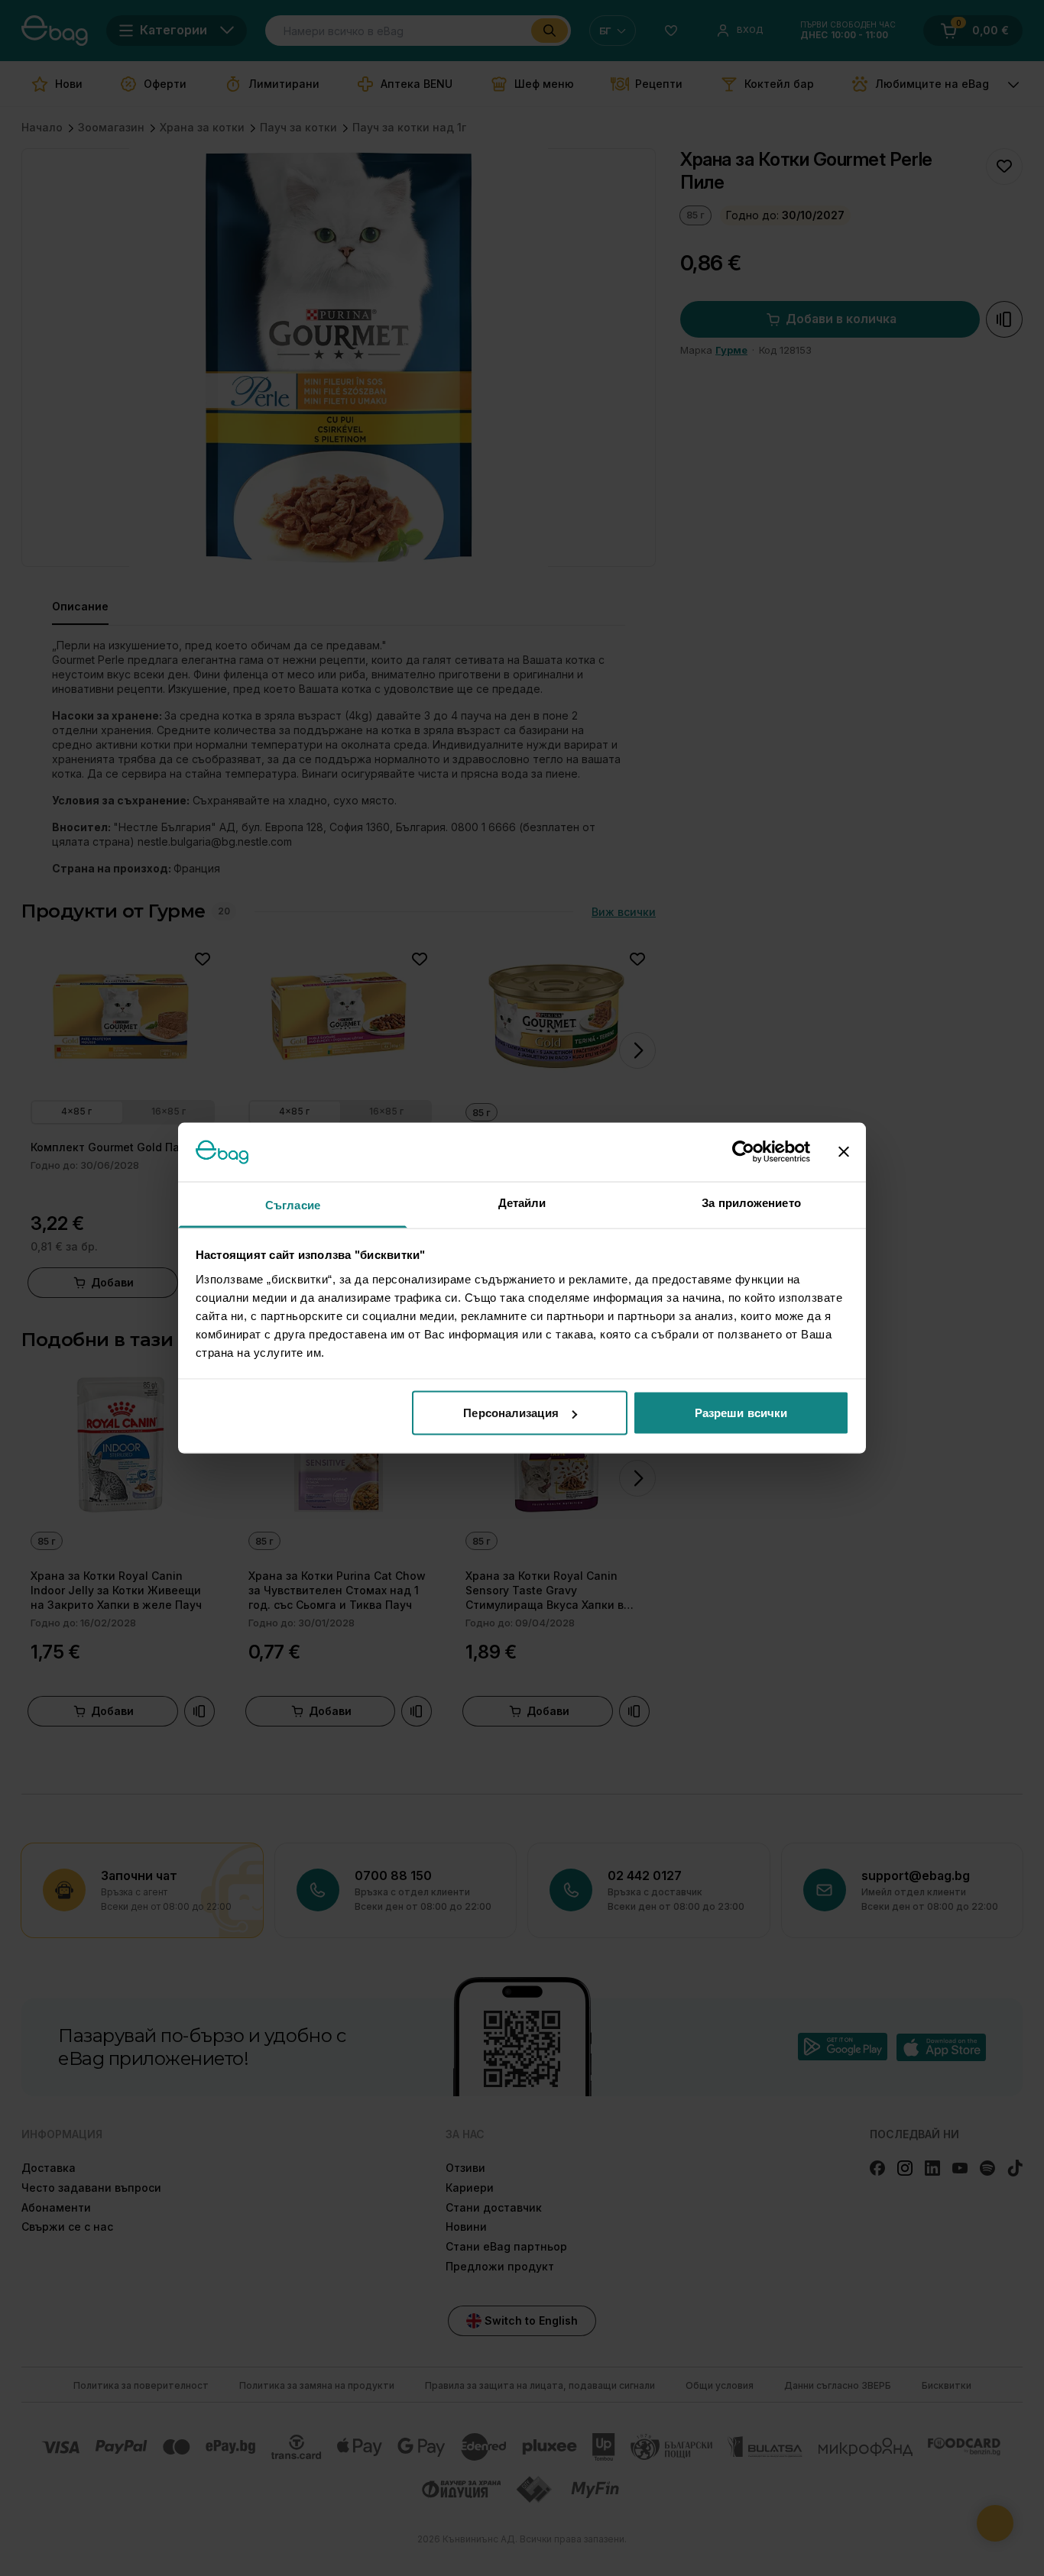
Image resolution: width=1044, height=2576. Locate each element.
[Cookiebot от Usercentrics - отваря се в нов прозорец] (743, 1152)
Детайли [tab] (522, 1202)
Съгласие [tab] (293, 1204)
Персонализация (511, 1413)
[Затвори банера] (844, 1152)
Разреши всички (741, 1413)
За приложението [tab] (751, 1202)
